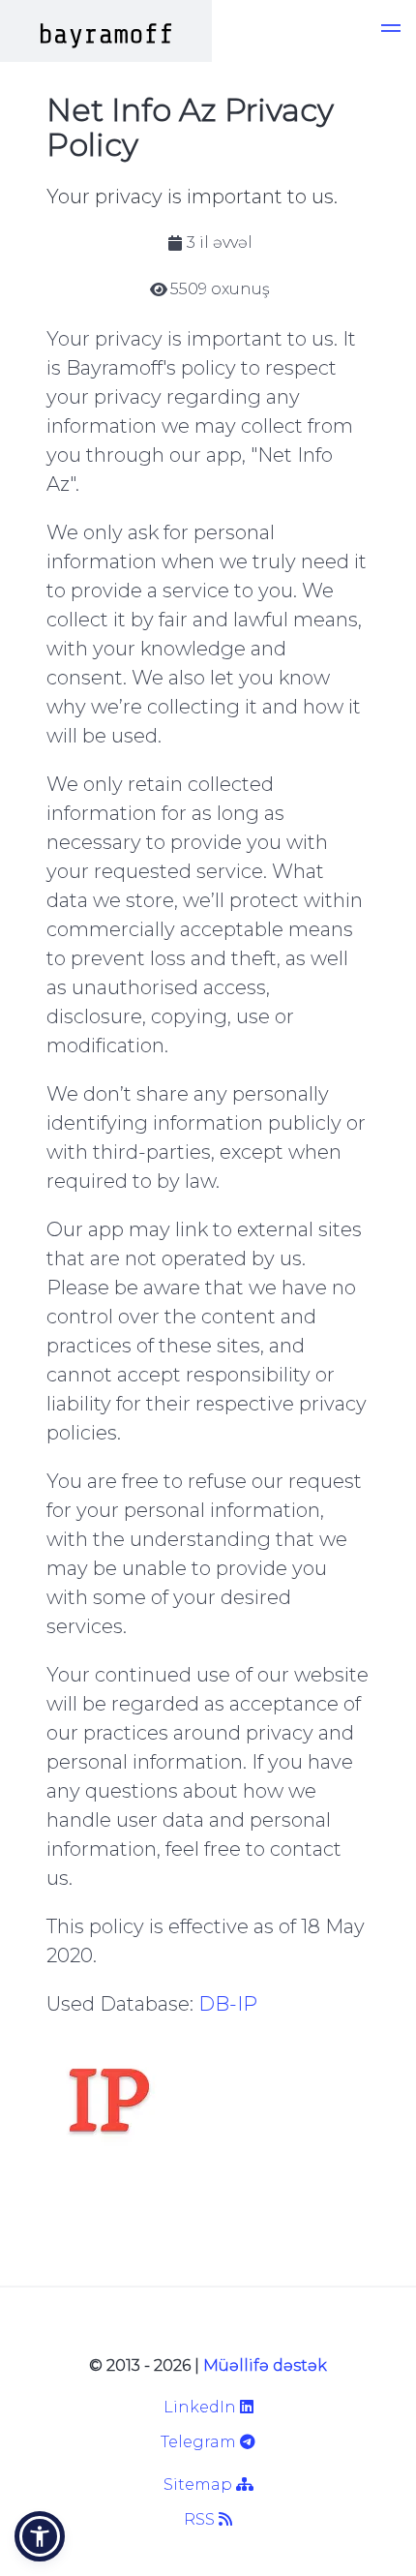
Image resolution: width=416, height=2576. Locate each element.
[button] (391, 31)
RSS (201, 2519)
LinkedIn (202, 2407)
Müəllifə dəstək (265, 2365)
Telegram (200, 2442)
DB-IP (228, 2004)
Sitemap (200, 2485)
